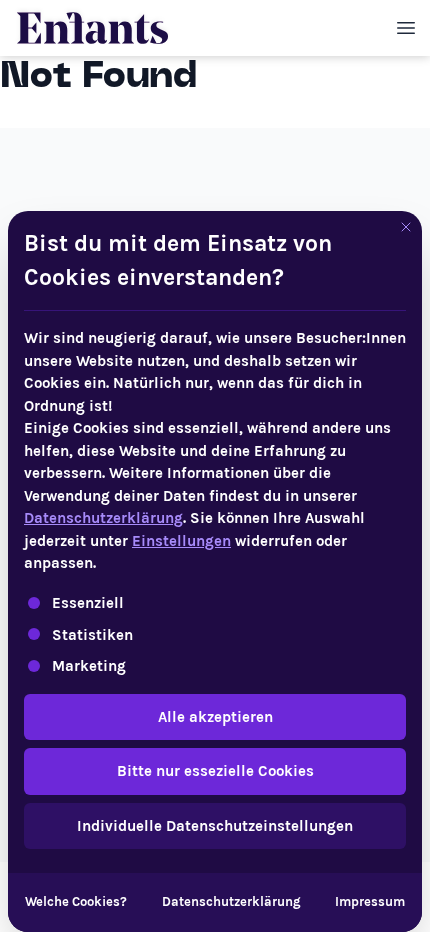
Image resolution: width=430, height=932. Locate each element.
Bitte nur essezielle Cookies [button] (215, 771)
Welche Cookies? (76, 901)
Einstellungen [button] (181, 541)
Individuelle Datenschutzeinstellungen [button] (215, 826)
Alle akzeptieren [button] (215, 717)
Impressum (370, 901)
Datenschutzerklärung (103, 518)
